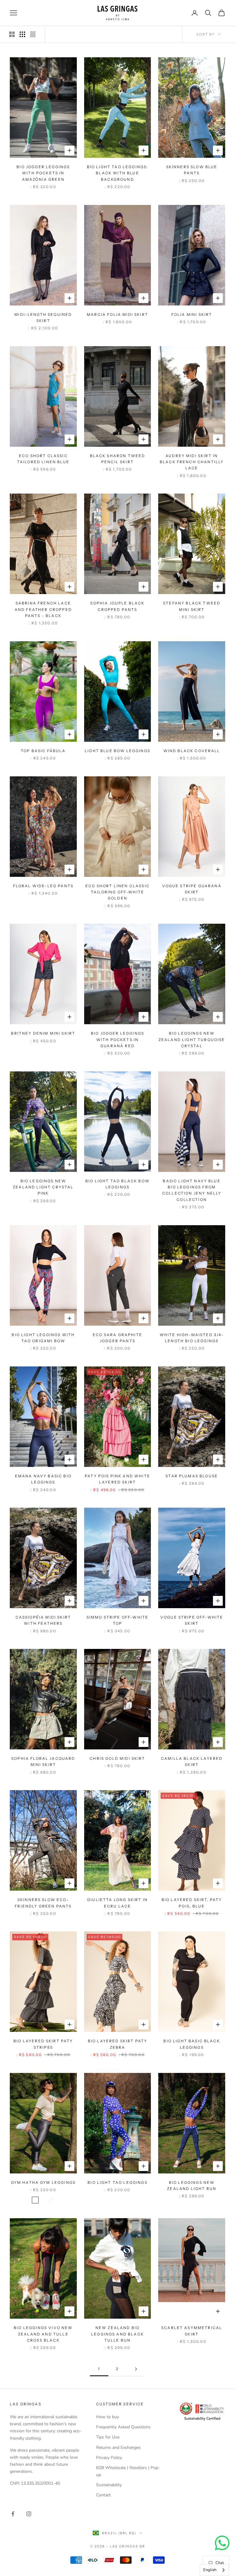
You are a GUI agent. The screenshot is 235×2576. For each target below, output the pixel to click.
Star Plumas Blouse (192, 1476)
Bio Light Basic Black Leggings (192, 2044)
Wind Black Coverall (192, 751)
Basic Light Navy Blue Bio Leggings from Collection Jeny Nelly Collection (192, 1190)
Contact (103, 2495)
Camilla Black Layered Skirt (192, 1762)
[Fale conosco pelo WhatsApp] (222, 2543)
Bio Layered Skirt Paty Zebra (118, 2044)
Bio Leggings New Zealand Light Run (192, 2186)
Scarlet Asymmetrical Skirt (192, 2331)
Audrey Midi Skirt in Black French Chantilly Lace (192, 462)
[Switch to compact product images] (33, 34)
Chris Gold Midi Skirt (117, 1758)
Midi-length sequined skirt (43, 318)
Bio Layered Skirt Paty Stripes (43, 2044)
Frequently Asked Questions (123, 2427)
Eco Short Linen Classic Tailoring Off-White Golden (117, 892)
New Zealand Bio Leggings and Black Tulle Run (117, 2334)
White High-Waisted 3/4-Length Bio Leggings (192, 1338)
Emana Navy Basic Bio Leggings (43, 1479)
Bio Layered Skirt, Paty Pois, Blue (192, 1903)
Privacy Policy (109, 2458)
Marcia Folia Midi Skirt (117, 314)
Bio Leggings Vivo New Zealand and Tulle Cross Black (43, 2334)
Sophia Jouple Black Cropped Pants (117, 606)
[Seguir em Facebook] (13, 2514)
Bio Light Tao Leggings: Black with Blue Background (118, 173)
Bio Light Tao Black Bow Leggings (117, 1184)
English (210, 2570)
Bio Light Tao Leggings (117, 2182)
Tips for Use (108, 2437)
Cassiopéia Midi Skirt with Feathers (43, 1620)
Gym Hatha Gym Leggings (43, 2182)
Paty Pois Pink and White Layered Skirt (117, 1479)
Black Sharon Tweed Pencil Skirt (118, 459)
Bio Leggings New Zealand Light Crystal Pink (43, 1187)
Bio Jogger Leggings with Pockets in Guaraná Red (117, 1040)
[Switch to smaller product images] (22, 34)
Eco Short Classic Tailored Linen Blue (43, 459)
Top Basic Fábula (43, 751)
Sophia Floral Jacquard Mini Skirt (43, 1762)
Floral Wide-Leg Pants (43, 886)
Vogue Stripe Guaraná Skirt (192, 889)
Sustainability (109, 2485)
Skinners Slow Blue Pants (192, 170)
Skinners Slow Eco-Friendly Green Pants (43, 1903)
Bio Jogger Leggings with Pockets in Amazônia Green (43, 173)
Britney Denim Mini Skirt (43, 1033)
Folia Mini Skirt (192, 314)
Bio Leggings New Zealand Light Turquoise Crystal (192, 1040)
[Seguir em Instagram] (29, 2514)
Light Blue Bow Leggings (117, 751)
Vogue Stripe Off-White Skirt (192, 1620)
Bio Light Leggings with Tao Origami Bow (43, 1338)
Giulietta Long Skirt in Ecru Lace (117, 1903)
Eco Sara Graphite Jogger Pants (117, 1338)
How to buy (108, 2417)
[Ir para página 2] (136, 2369)
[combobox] (214, 2570)
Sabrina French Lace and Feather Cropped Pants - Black (43, 609)
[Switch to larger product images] (12, 34)
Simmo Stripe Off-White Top (118, 1620)
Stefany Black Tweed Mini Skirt (192, 606)
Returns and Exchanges (118, 2447)
